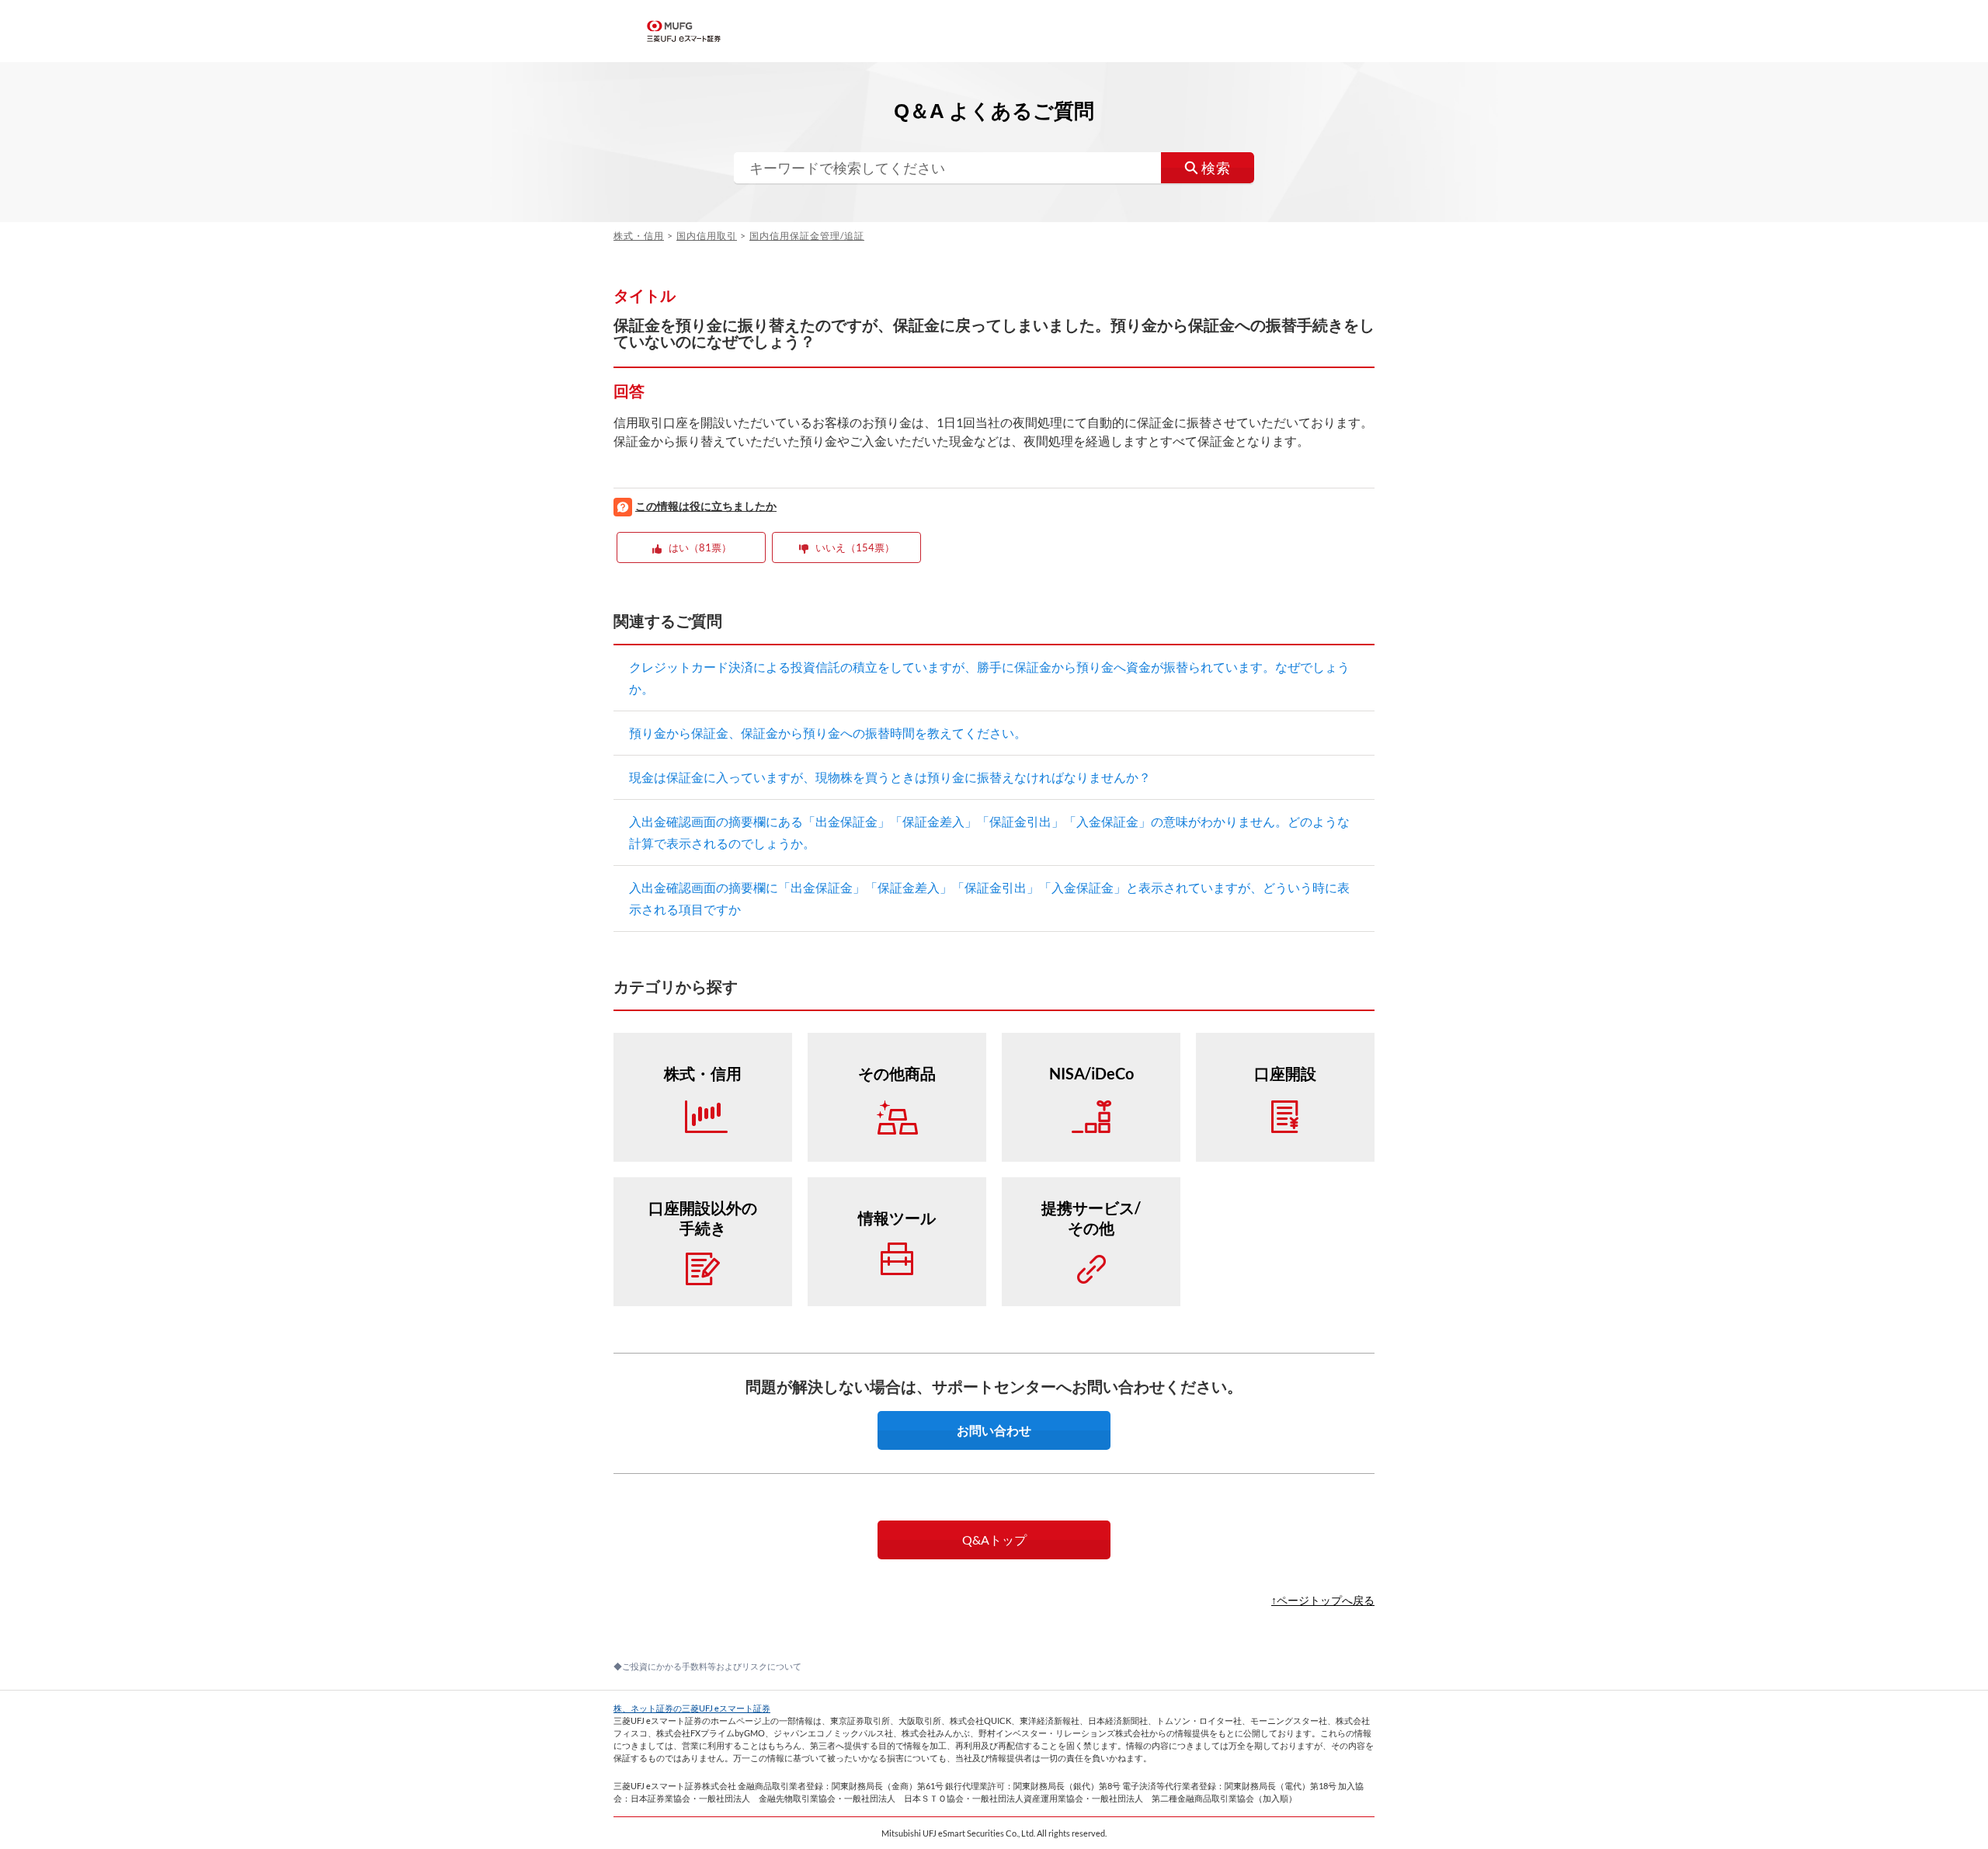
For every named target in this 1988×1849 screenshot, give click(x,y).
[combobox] (994, 168)
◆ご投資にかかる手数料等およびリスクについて (707, 1666)
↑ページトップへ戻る (1323, 1600)
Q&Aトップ (994, 1540)
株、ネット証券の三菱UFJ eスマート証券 (692, 1708)
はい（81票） (700, 547)
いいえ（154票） (855, 547)
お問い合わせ (994, 1430)
